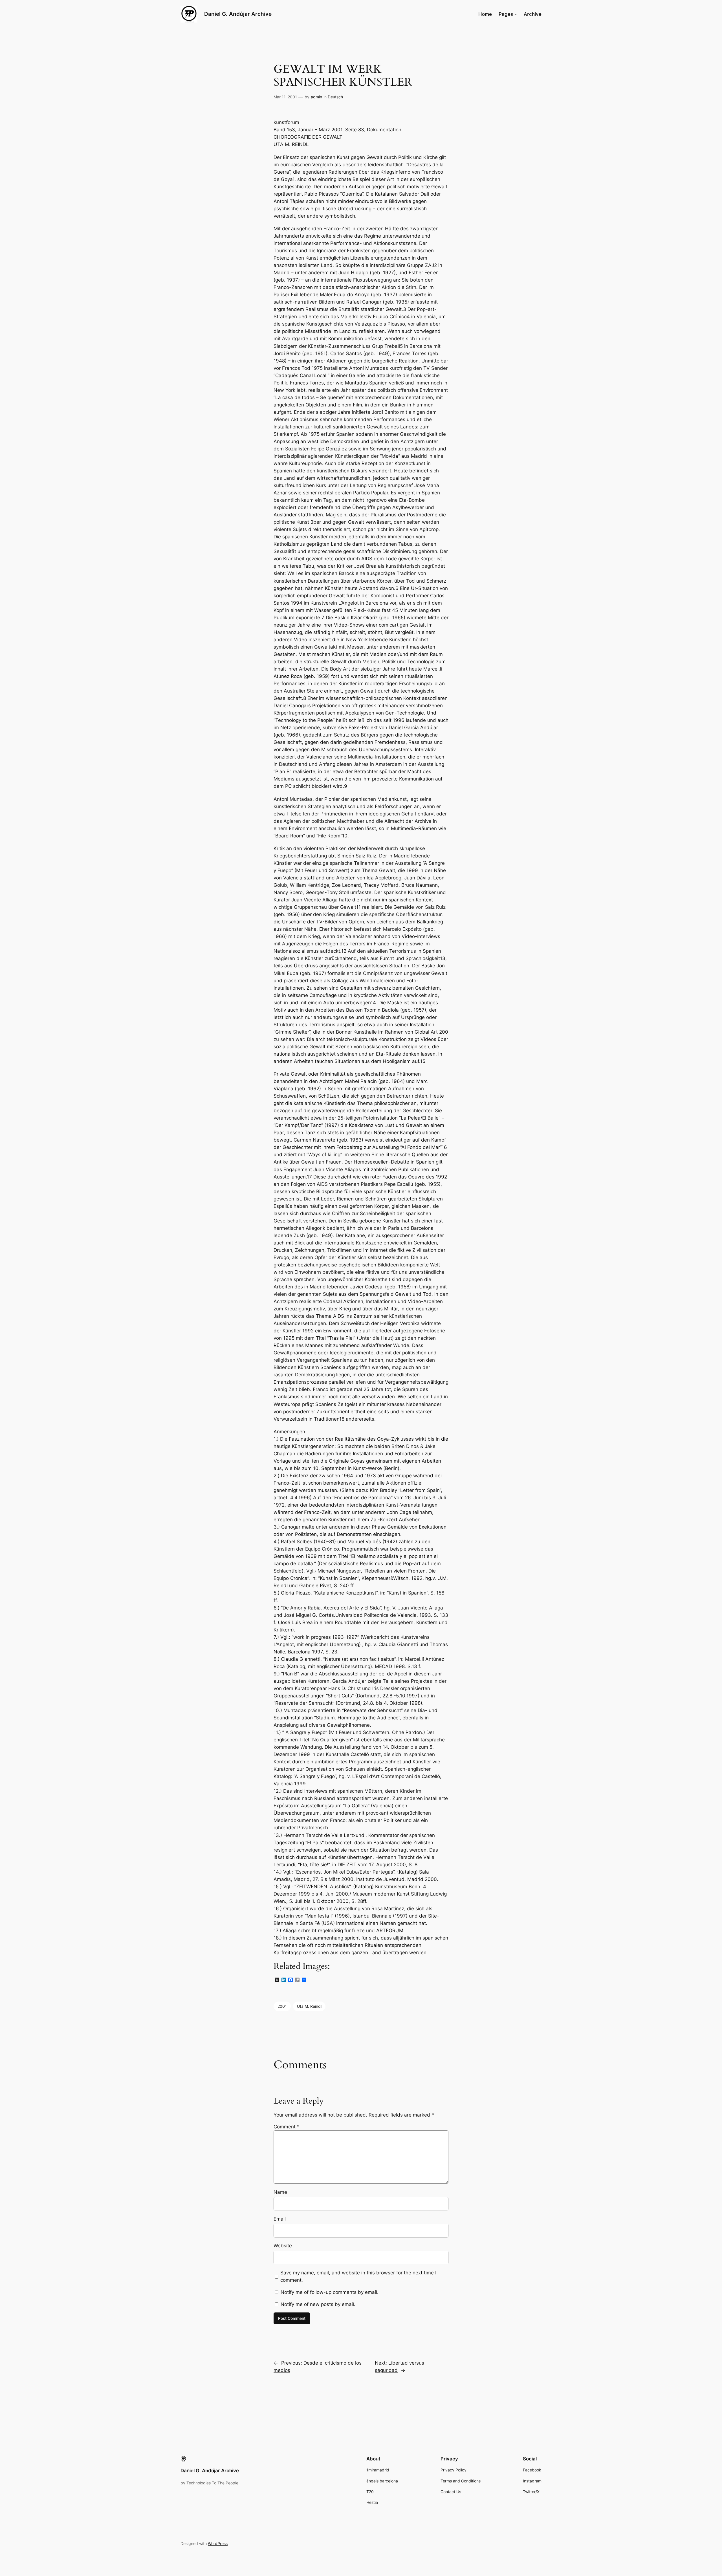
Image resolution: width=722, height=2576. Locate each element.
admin (316, 97)
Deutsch (335, 97)
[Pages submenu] (516, 14)
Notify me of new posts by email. (318, 2304)
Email (280, 2219)
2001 (282, 2006)
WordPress (218, 2543)
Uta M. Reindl (309, 2006)
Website (283, 2246)
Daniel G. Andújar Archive (238, 14)
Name (280, 2192)
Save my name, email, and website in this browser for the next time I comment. (358, 2276)
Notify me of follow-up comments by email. (330, 2292)
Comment (287, 2127)
